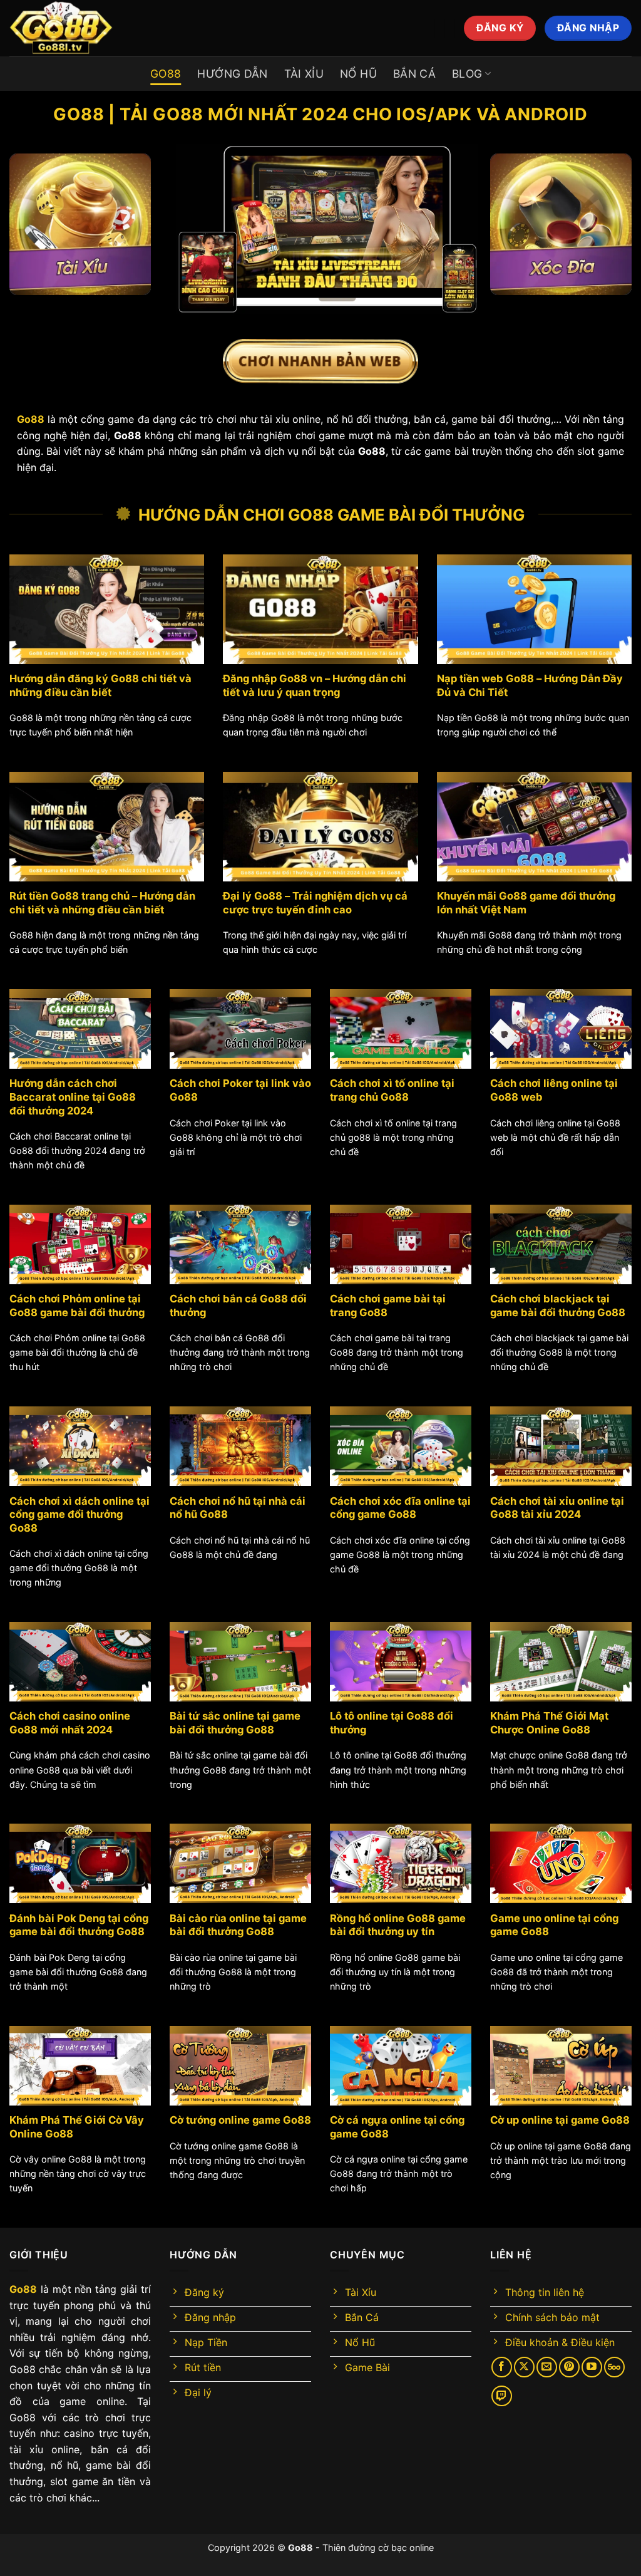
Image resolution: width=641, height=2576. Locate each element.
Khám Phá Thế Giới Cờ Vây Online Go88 (77, 2127)
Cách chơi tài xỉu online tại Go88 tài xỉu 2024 (557, 1508)
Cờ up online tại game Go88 (560, 2120)
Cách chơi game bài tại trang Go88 (388, 1306)
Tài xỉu (304, 74)
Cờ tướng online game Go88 (240, 2120)
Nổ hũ (358, 74)
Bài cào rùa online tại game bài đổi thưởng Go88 (238, 1925)
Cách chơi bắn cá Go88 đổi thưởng (238, 1306)
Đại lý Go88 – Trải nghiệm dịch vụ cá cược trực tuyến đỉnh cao (315, 903)
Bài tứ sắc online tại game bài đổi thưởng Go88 (235, 1723)
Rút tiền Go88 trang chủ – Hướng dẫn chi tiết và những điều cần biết (102, 903)
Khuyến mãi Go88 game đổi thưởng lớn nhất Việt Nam (526, 903)
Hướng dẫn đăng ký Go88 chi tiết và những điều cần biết (100, 685)
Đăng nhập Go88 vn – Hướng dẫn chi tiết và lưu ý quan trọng (315, 685)
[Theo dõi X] (524, 2367)
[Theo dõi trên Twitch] (502, 2396)
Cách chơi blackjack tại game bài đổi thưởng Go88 (558, 1306)
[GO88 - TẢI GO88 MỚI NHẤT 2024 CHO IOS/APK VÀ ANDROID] (135, 28)
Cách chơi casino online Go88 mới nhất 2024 (70, 1723)
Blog (467, 74)
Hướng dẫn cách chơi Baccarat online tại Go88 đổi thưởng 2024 (73, 1097)
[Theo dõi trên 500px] (614, 2367)
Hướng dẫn (232, 74)
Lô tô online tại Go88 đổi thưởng (392, 1723)
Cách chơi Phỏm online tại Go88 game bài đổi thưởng (77, 1306)
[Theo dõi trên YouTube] (592, 2367)
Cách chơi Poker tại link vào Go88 (240, 1090)
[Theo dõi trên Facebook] (502, 2367)
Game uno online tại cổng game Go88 (554, 1925)
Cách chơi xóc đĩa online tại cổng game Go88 (400, 1508)
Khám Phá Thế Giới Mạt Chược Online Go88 (549, 1723)
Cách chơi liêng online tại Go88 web (554, 1090)
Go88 (166, 74)
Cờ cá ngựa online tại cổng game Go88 (397, 2127)
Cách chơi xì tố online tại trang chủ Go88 (392, 1090)
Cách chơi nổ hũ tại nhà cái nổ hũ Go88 (238, 1508)
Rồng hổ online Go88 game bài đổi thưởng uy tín (398, 1925)
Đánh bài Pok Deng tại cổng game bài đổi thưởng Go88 (79, 1925)
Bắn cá (414, 74)
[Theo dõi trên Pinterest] (569, 2367)
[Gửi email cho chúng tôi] (547, 2367)
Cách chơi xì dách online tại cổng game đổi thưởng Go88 (79, 1514)
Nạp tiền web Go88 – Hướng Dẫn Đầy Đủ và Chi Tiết (530, 685)
